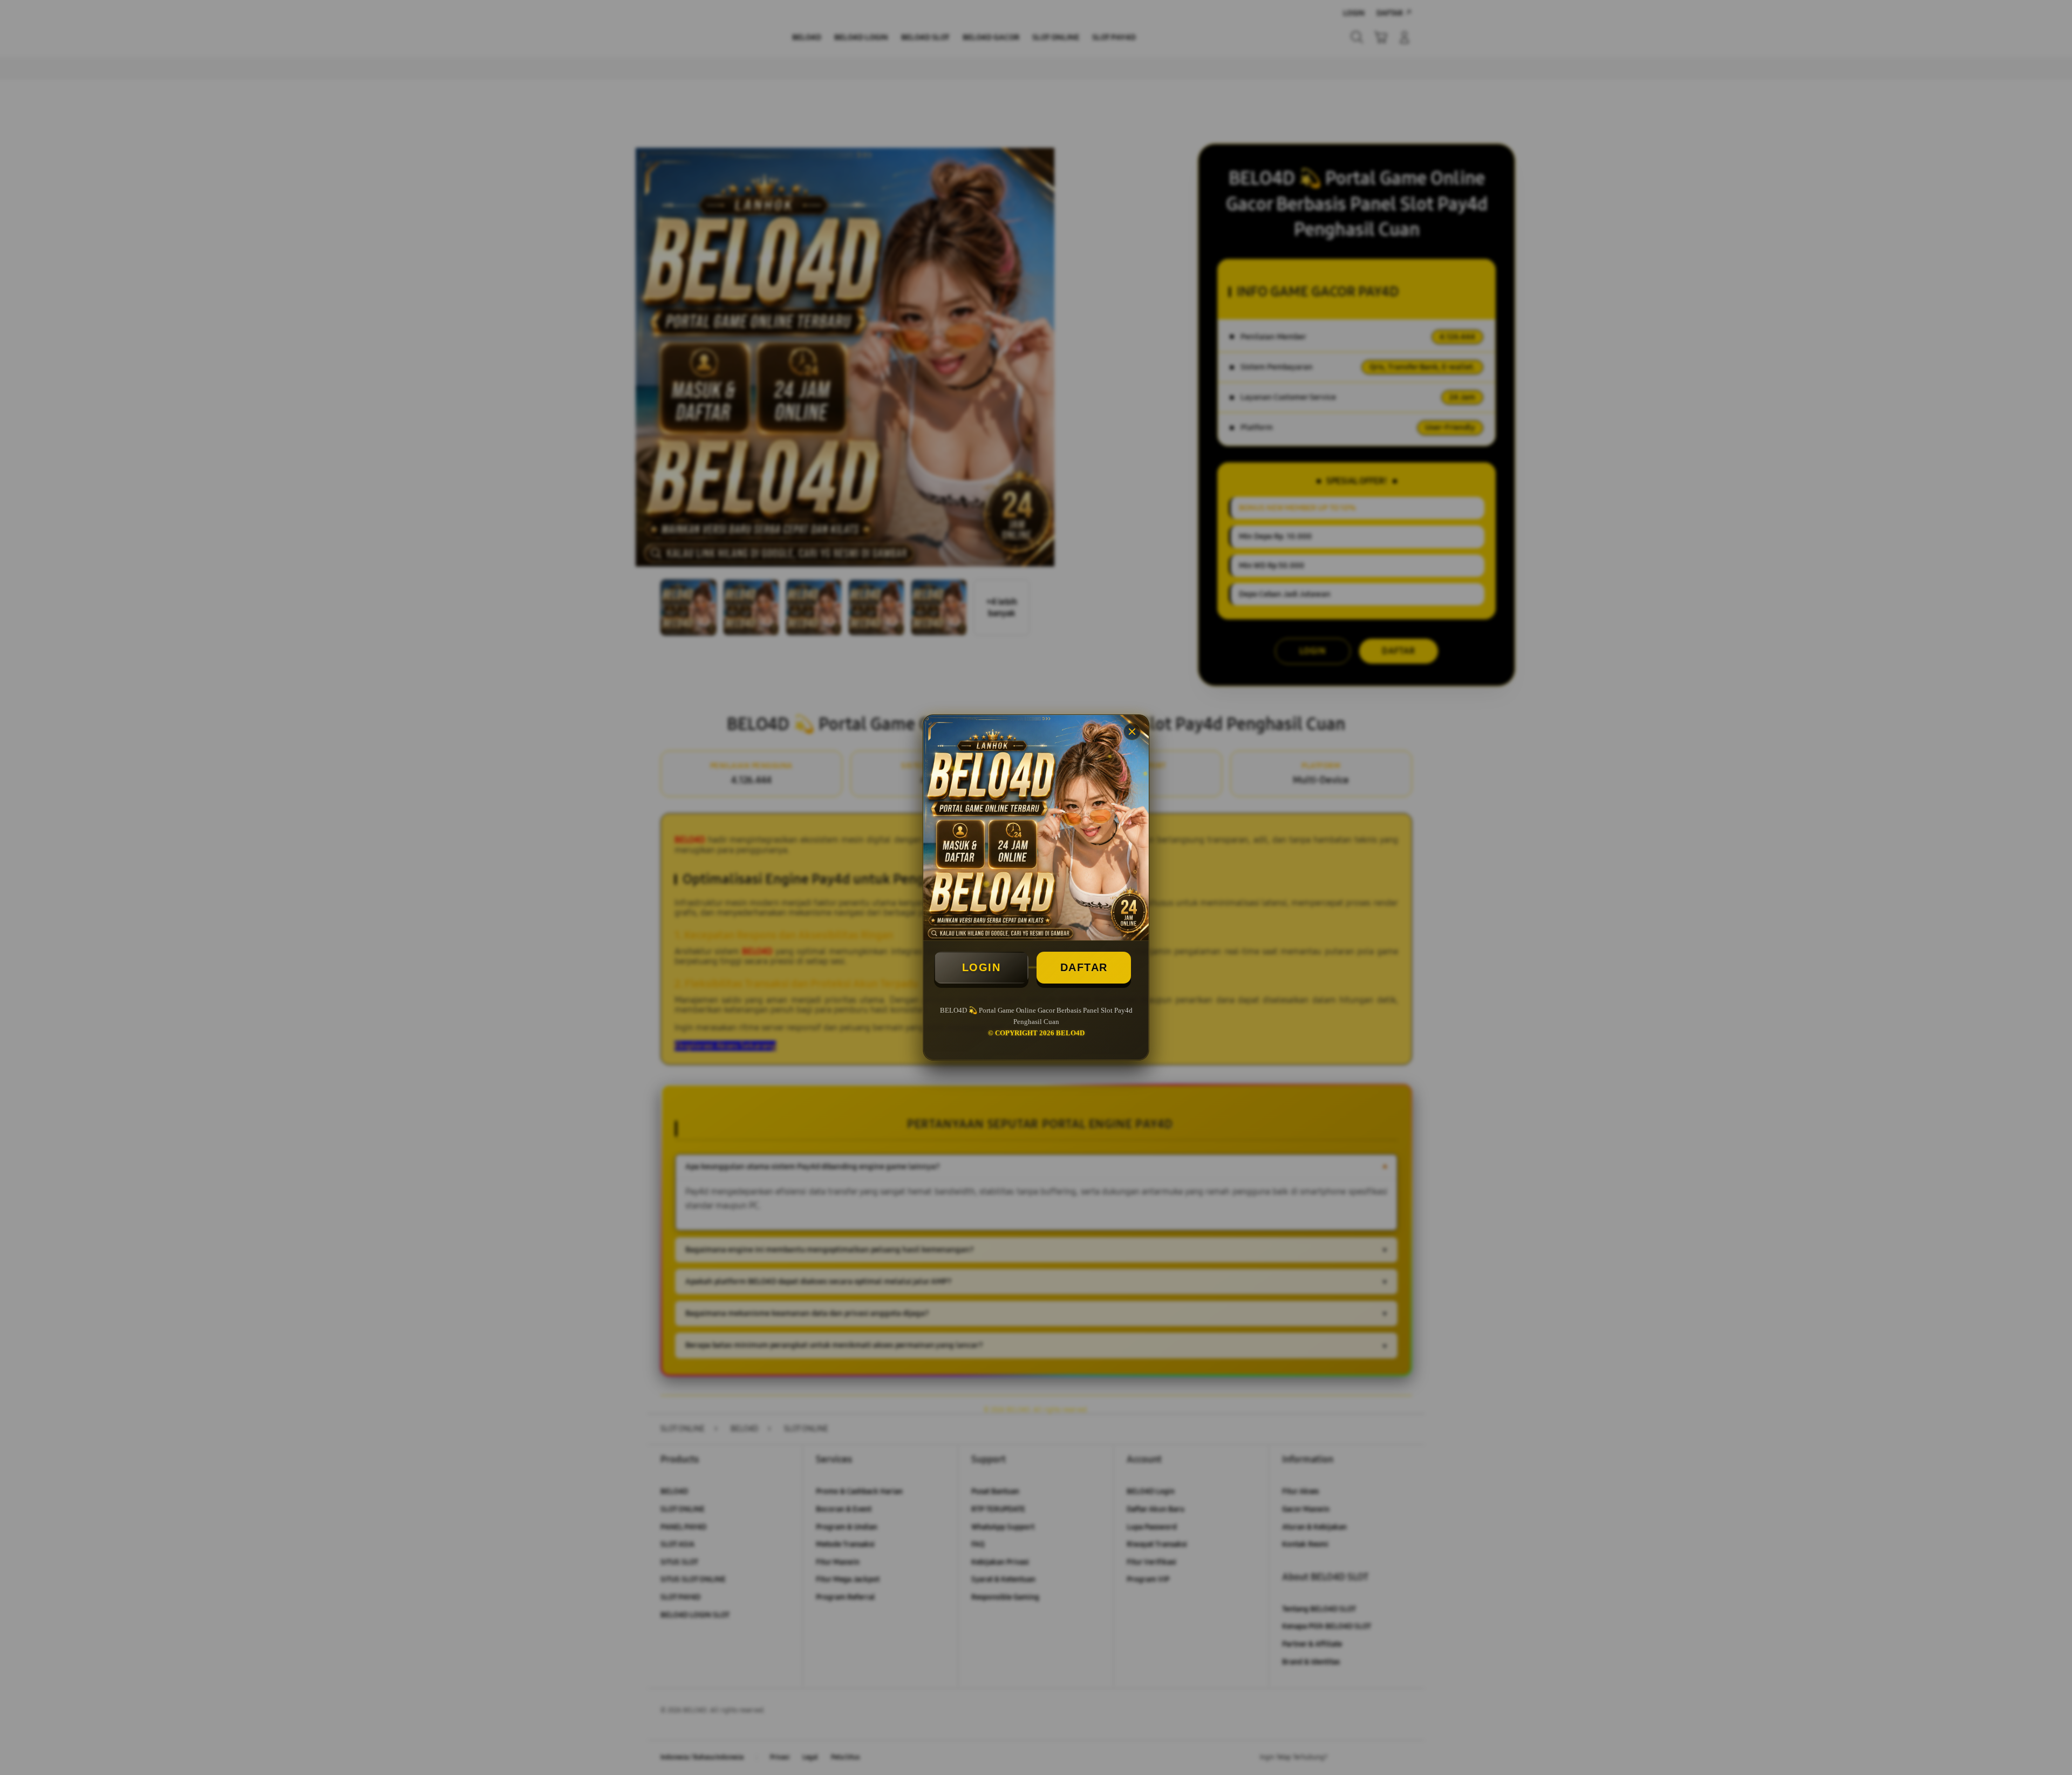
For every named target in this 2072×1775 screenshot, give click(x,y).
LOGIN (982, 967)
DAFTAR (1084, 967)
